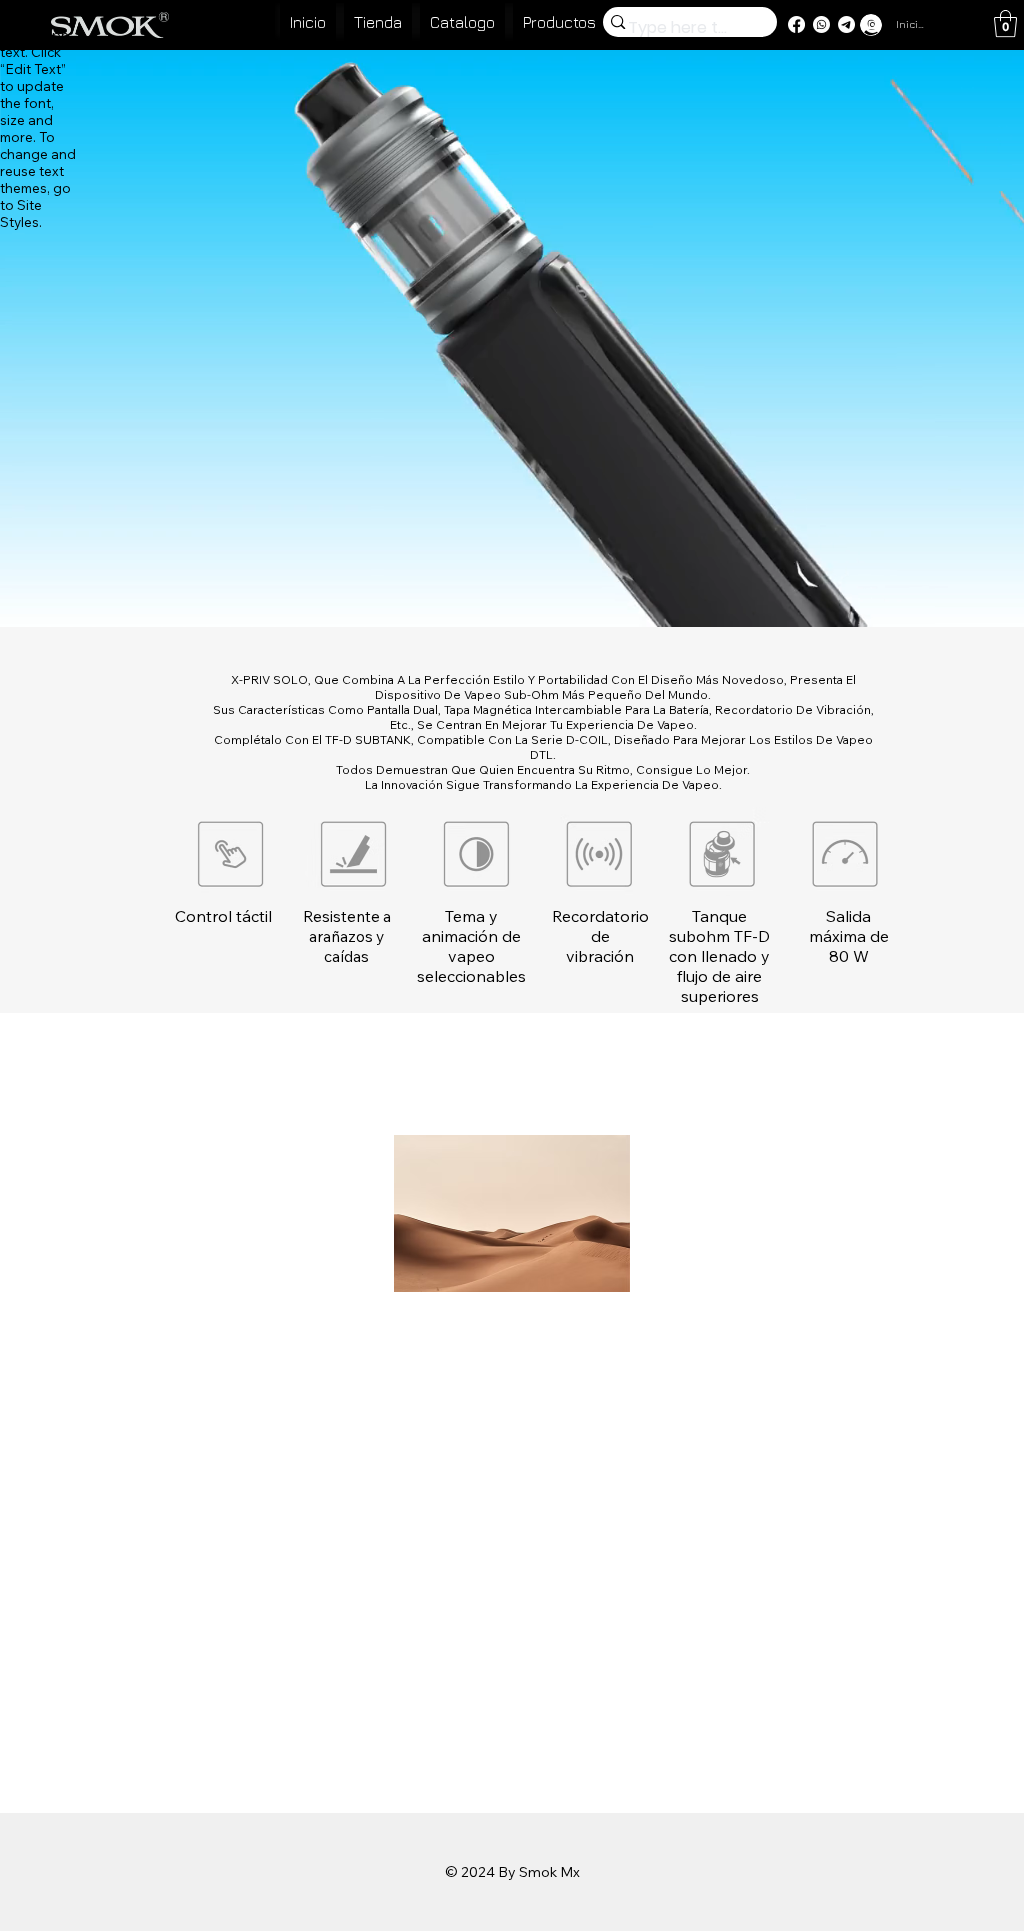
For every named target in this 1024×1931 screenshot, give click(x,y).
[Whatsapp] (821, 24)
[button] (1005, 23)
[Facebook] (796, 24)
